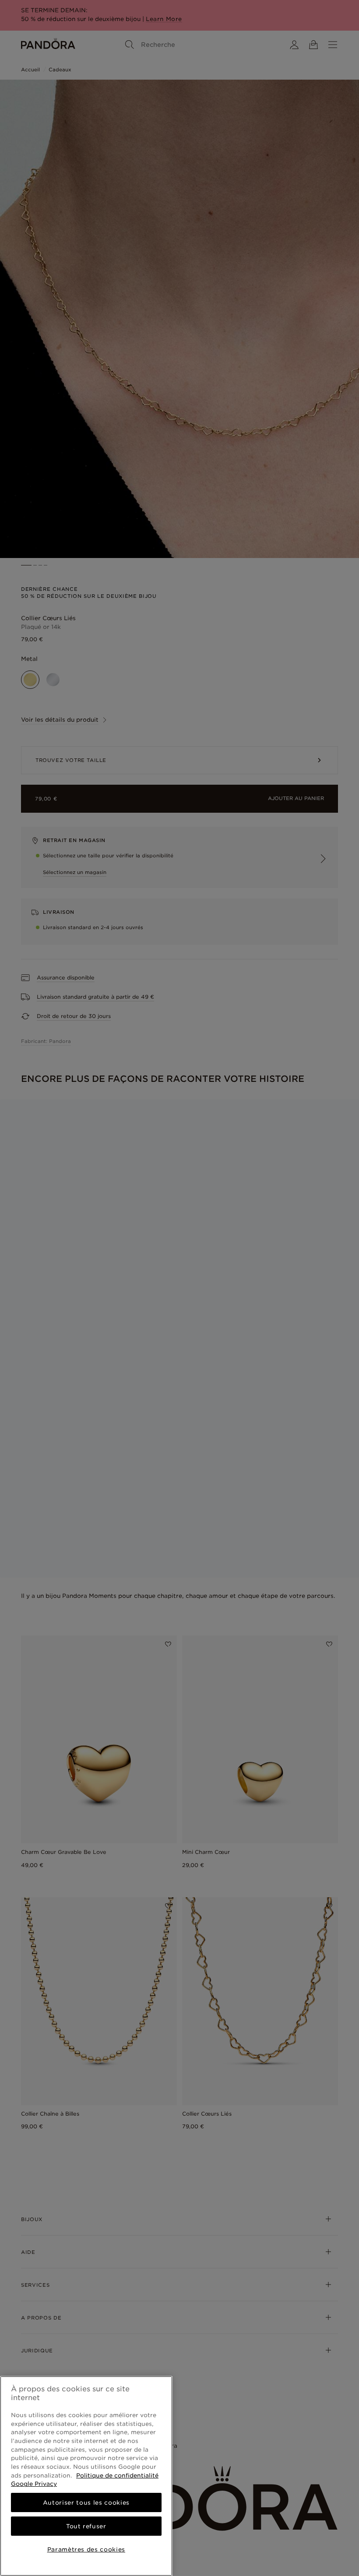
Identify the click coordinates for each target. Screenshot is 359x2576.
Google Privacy (34, 2484)
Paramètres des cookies (86, 2549)
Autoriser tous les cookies (86, 2502)
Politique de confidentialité (117, 2475)
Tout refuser (86, 2526)
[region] (86, 2476)
